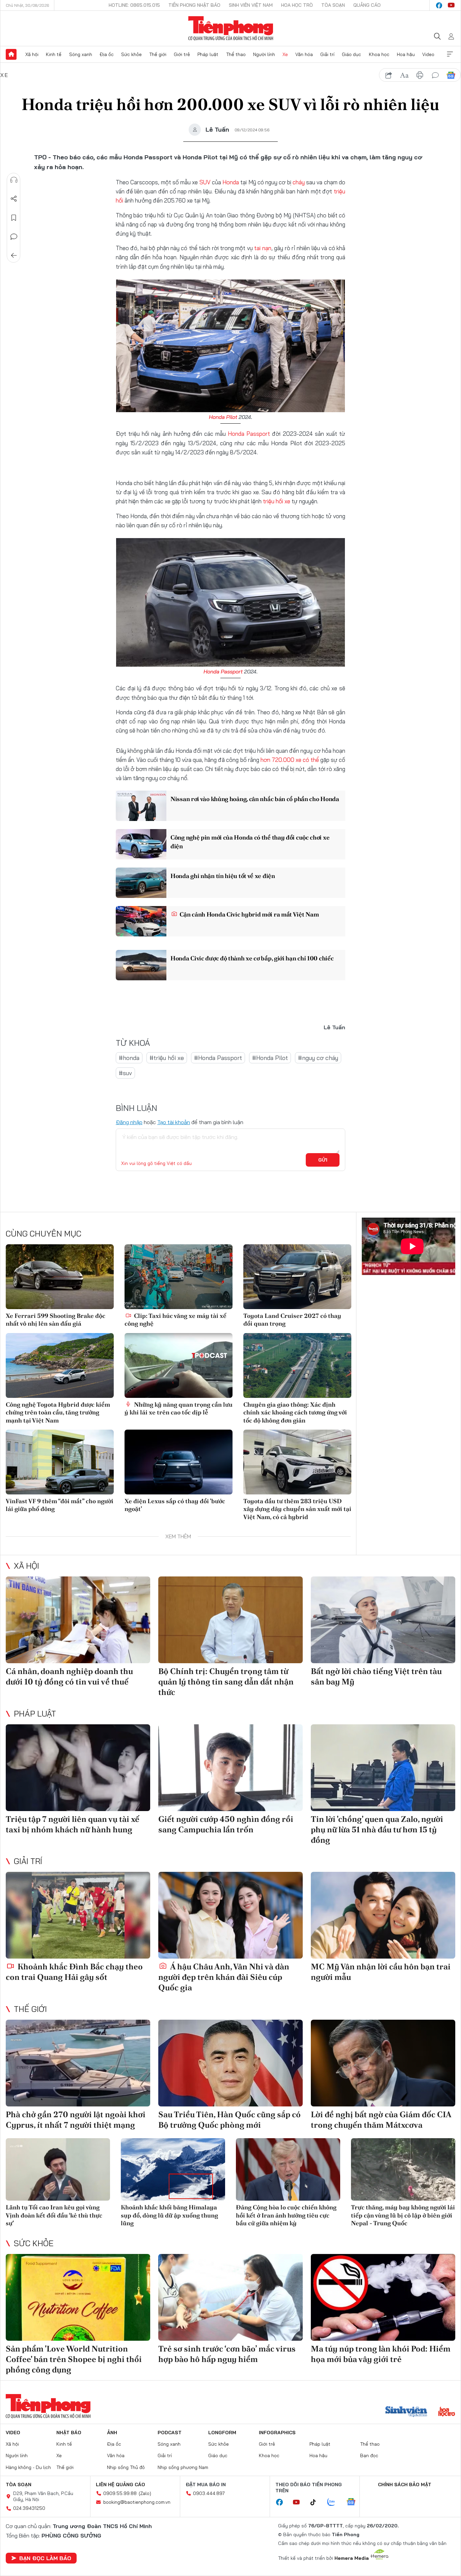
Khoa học (379, 54)
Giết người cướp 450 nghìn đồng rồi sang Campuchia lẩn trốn (226, 1824)
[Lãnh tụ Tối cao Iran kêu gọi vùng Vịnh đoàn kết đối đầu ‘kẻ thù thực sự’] (58, 2169)
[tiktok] (317, 2502)
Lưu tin (14, 218)
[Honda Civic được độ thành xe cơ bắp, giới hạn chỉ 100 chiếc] (141, 965)
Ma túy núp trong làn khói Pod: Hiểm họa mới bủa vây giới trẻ (381, 2354)
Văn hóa (304, 54)
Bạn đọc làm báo (45, 2558)
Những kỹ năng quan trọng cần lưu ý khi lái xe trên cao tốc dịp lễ (179, 1408)
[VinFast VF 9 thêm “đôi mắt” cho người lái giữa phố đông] (60, 1462)
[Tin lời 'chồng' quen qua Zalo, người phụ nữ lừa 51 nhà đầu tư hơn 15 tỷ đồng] (383, 1768)
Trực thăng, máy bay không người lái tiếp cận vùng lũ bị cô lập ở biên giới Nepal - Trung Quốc (403, 2215)
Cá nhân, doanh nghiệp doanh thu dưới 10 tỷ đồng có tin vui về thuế (69, 1676)
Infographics (277, 2433)
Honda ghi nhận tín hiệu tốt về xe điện (223, 876)
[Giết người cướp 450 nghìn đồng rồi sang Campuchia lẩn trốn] (231, 1768)
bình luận (435, 75)
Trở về (14, 256)
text (404, 75)
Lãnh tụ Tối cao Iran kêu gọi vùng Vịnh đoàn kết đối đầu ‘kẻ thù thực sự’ (54, 2215)
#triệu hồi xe (167, 1058)
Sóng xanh (81, 54)
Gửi (323, 1160)
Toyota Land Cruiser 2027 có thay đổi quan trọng (292, 1320)
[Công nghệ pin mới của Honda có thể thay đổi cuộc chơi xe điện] (141, 844)
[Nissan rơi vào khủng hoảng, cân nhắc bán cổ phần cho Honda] (141, 806)
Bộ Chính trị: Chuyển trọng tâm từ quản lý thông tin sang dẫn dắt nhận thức (226, 1682)
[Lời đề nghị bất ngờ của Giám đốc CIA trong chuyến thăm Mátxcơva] (383, 2063)
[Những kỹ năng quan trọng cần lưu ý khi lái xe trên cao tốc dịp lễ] (179, 1365)
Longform (222, 2433)
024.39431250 (29, 2508)
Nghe (14, 180)
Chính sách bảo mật (405, 2485)
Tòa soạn (333, 5)
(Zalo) (145, 2493)
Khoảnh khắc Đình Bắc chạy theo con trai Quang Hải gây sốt (74, 1972)
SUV (205, 182)
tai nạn (263, 248)
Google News (451, 75)
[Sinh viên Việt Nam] (406, 2412)
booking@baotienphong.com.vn (137, 2502)
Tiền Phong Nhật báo (194, 5)
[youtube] (451, 5)
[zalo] (335, 2502)
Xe (285, 54)
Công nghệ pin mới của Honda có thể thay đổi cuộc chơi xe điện (250, 842)
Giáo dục (351, 54)
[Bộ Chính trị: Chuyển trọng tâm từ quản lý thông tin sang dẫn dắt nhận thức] (231, 1620)
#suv (125, 1073)
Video (428, 54)
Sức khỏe (131, 54)
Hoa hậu (406, 54)
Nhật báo (69, 2433)
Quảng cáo (367, 5)
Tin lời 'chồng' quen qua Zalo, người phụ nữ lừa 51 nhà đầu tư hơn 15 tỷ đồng (377, 1829)
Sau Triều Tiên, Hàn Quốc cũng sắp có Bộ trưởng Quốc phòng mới (229, 2120)
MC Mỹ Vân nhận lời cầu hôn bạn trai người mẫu (381, 1972)
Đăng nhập (129, 1122)
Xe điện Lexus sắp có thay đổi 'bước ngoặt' (175, 1505)
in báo (420, 75)
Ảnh (112, 2433)
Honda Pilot (223, 417)
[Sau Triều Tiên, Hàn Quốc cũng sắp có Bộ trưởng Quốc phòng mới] (231, 2063)
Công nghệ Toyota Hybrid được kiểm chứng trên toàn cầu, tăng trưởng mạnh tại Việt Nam (58, 1412)
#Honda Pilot (270, 1058)
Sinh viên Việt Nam (251, 5)
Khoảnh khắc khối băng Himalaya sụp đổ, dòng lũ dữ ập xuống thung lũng (169, 2215)
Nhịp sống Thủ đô (126, 2467)
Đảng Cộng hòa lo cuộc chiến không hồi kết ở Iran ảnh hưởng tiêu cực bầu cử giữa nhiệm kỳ (286, 2215)
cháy (299, 182)
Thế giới (158, 54)
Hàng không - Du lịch (28, 2467)
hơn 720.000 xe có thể (290, 760)
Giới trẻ (182, 54)
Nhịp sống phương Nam (183, 2467)
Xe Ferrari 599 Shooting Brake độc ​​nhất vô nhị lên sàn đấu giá (56, 1320)
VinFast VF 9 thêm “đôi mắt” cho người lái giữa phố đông (60, 1505)
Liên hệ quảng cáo (120, 2485)
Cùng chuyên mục (44, 1233)
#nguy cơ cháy (318, 1058)
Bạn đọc (369, 2455)
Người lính (264, 54)
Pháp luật (208, 54)
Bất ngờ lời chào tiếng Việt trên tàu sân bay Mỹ (376, 1676)
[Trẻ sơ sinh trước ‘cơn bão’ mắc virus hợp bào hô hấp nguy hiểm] (231, 2297)
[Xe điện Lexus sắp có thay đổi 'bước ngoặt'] (179, 1462)
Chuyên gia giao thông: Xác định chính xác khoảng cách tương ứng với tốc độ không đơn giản (295, 1412)
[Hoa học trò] (447, 2412)
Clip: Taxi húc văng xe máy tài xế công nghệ (175, 1320)
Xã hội (32, 54)
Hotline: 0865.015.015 (134, 5)
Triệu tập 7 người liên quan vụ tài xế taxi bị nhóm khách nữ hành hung (73, 1824)
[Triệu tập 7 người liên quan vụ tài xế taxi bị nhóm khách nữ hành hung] (78, 1768)
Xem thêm (450, 54)
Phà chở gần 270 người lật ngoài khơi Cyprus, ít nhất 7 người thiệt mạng (76, 2120)
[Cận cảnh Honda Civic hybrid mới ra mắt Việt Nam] (141, 921)
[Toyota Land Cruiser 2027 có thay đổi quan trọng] (297, 1277)
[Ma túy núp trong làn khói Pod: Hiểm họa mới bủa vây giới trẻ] (383, 2297)
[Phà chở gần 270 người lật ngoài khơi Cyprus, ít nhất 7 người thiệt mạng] (78, 2063)
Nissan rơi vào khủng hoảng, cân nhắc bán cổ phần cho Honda (255, 799)
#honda (129, 1058)
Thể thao (236, 54)
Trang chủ (11, 54)
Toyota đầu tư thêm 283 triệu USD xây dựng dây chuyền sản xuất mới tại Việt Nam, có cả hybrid (297, 1509)
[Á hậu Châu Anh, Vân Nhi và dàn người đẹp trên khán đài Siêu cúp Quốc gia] (231, 1915)
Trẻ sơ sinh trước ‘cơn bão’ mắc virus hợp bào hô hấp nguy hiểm (227, 2354)
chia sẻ (389, 75)
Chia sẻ (14, 199)
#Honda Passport (218, 1058)
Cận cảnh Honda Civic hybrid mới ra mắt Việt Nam (249, 914)
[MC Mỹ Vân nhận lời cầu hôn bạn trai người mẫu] (383, 1915)
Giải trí (327, 54)
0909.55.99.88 (120, 2493)
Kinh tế (54, 54)
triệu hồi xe (277, 501)
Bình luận (14, 237)
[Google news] (354, 2502)
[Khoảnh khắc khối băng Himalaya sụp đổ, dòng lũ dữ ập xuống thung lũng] (173, 2169)
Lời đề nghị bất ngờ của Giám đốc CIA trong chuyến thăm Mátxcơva (381, 2120)
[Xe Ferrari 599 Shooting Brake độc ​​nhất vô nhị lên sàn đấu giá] (60, 1277)
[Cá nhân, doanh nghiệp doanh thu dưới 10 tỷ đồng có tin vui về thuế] (78, 1620)
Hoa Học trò (297, 5)
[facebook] (439, 5)
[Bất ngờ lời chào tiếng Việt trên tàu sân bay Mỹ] (383, 1620)
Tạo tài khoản (174, 1122)
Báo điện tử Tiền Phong (231, 28)
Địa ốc (107, 54)
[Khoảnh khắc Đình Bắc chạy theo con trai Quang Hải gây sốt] (78, 1915)
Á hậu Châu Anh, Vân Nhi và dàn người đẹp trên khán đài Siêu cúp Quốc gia (224, 1977)
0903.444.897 (209, 2493)
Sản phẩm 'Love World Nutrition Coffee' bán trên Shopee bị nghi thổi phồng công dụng (74, 2359)
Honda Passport (249, 434)
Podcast (170, 2433)
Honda (231, 182)
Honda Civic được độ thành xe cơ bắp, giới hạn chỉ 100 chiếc (252, 958)
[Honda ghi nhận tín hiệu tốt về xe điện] (141, 883)
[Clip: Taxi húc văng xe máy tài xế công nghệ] (179, 1277)
